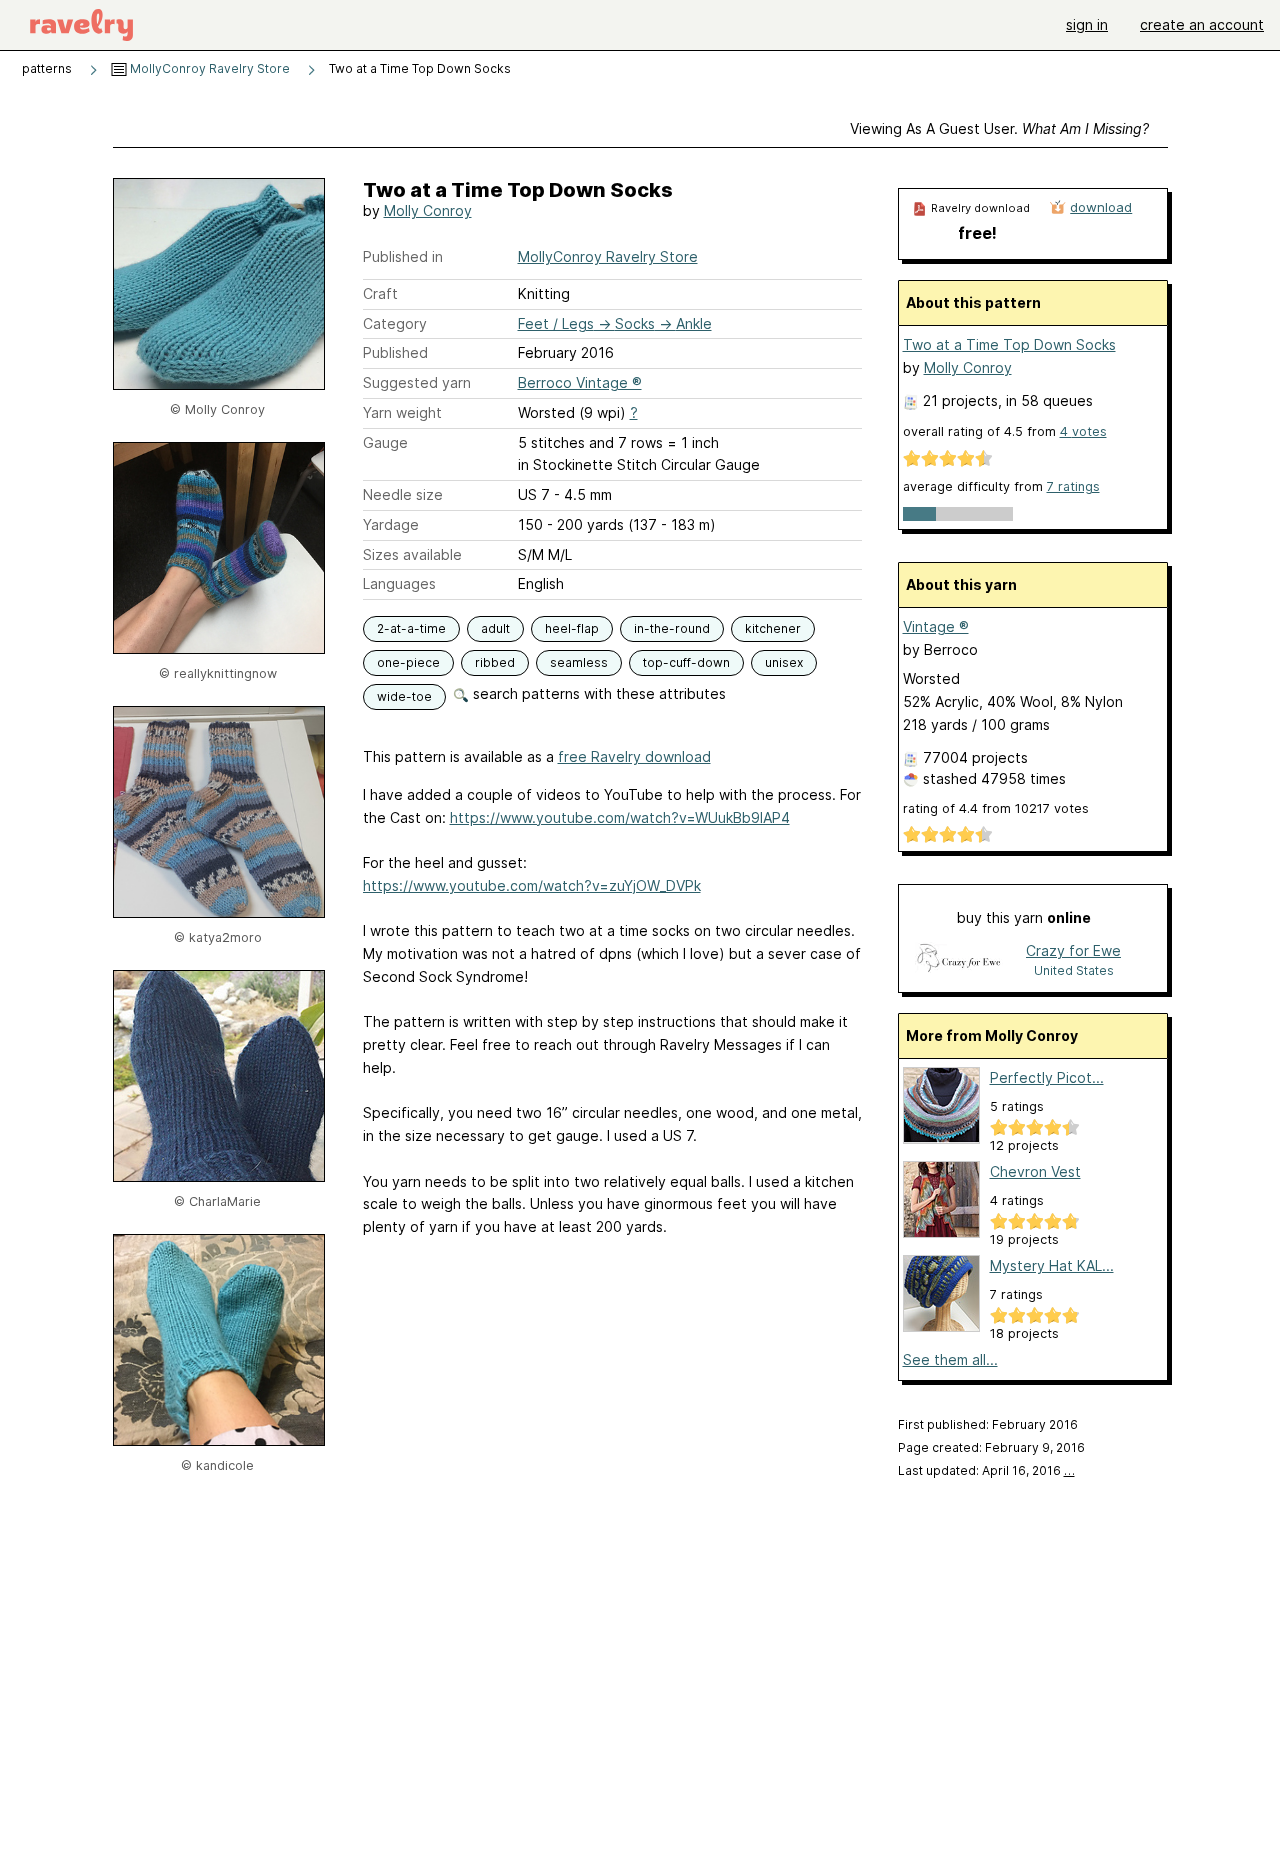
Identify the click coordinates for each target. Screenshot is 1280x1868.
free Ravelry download (634, 756)
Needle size (403, 494)
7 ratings (1073, 486)
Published (395, 352)
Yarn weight (402, 412)
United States (1074, 970)
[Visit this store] (959, 959)
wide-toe (404, 696)
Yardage (391, 524)
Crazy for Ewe (1073, 950)
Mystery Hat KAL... (1052, 1265)
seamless (579, 662)
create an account (1202, 24)
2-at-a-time (411, 628)
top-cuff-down (686, 662)
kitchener (773, 628)
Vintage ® (936, 626)
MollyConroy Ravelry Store (208, 68)
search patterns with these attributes (597, 693)
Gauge (385, 442)
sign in (1087, 24)
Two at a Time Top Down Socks (1009, 344)
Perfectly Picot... (1047, 1077)
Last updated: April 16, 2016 (986, 1470)
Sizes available (412, 554)
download (1101, 207)
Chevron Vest (1035, 1171)
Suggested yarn (417, 382)
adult (495, 628)
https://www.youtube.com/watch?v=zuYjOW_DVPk (532, 885)
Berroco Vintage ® (580, 382)
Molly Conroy (428, 210)
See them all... (950, 1359)
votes (1083, 431)
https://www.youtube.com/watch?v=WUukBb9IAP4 (620, 817)
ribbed (495, 662)
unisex (784, 662)
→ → (615, 323)
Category (395, 323)
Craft (380, 293)
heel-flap (572, 628)
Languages (399, 583)
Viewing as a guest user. (999, 128)
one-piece (408, 662)
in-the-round (672, 628)
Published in (403, 256)
